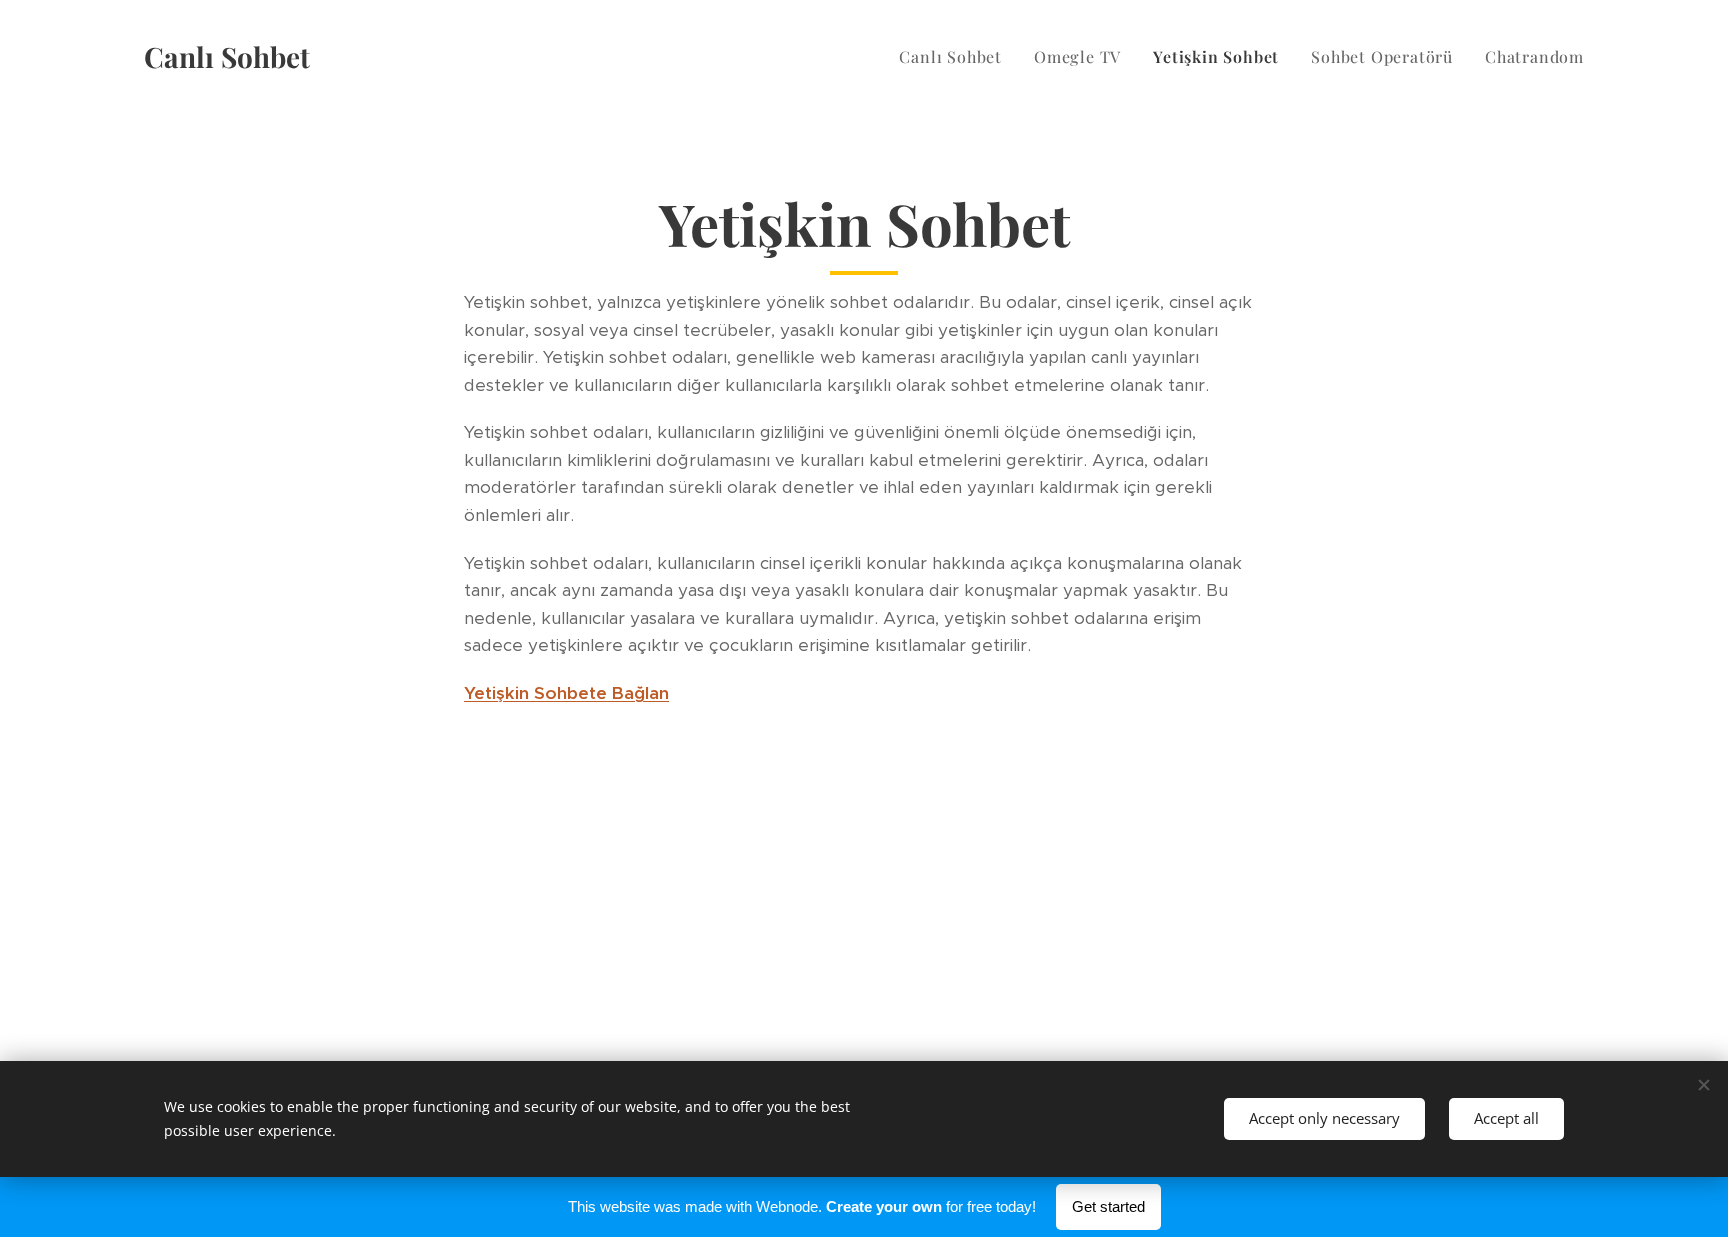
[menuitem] (956, 57)
